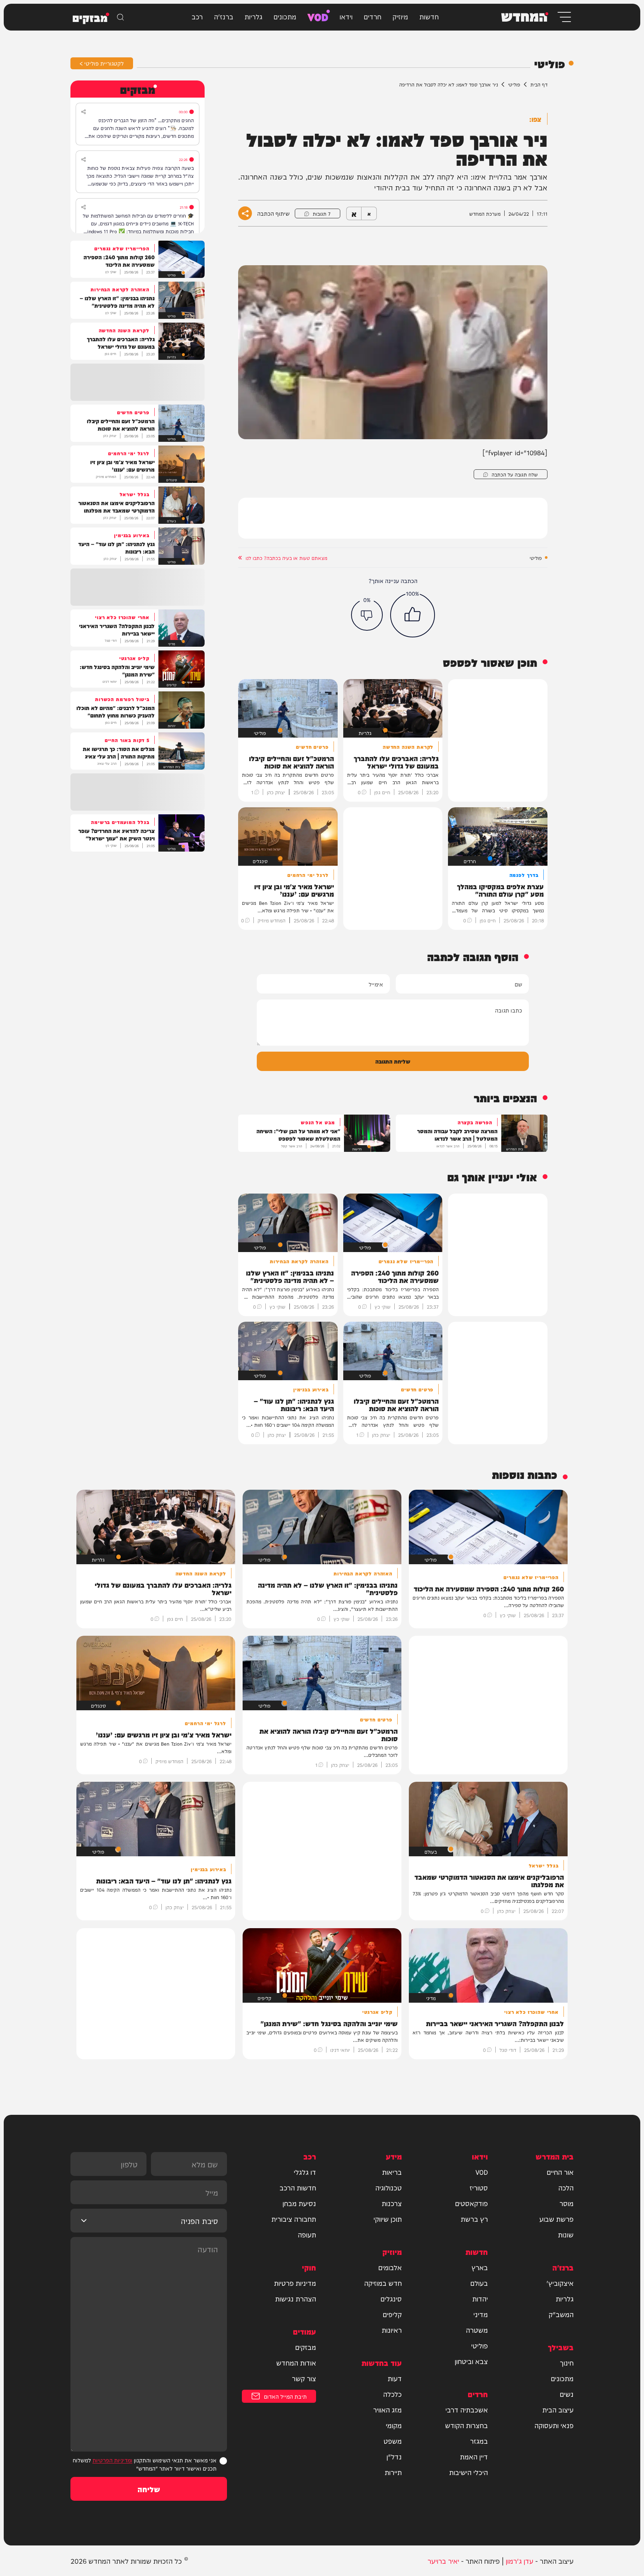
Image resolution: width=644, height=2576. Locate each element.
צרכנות (392, 2203)
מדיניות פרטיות (295, 2283)
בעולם (479, 2283)
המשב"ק (561, 2314)
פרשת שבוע (556, 2219)
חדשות (429, 16)
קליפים (392, 2314)
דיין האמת (474, 2456)
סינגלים (391, 2298)
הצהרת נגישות (296, 2298)
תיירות (393, 2472)
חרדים (372, 16)
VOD (318, 16)
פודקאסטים (471, 2203)
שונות (566, 2234)
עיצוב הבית (558, 2409)
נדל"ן (394, 2456)
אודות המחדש (296, 2363)
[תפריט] (564, 17)
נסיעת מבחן (299, 2203)
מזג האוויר (387, 2409)
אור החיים (560, 2172)
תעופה (307, 2234)
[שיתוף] (83, 112)
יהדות (480, 2298)
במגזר (479, 2441)
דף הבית (539, 84)
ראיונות (392, 2330)
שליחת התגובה (393, 1061)
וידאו (346, 16)
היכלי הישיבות (468, 2472)
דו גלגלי (305, 2172)
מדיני (481, 2314)
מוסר (566, 2203)
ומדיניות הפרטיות (112, 2460)
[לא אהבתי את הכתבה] (367, 615)
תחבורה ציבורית (294, 2219)
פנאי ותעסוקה (554, 2425)
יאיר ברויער (443, 2561)
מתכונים (285, 16)
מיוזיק (400, 16)
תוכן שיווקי (388, 2219)
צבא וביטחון (471, 2361)
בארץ (480, 2267)
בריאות (392, 2172)
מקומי (394, 2425)
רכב (197, 16)
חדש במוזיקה (383, 2283)
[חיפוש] (120, 17)
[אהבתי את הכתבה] (413, 615)
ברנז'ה (224, 16)
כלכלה (392, 2394)
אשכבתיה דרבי (467, 2409)
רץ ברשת (474, 2219)
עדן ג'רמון (520, 2561)
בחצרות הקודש (466, 2425)
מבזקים (306, 2347)
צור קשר (304, 2378)
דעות (395, 2378)
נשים (567, 2394)
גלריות (253, 16)
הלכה (566, 2187)
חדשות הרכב (298, 2187)
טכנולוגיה (389, 2187)
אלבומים (390, 2267)
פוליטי (514, 84)
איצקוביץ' (560, 2283)
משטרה (477, 2330)
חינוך (567, 2363)
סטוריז (479, 2187)
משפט (393, 2441)
